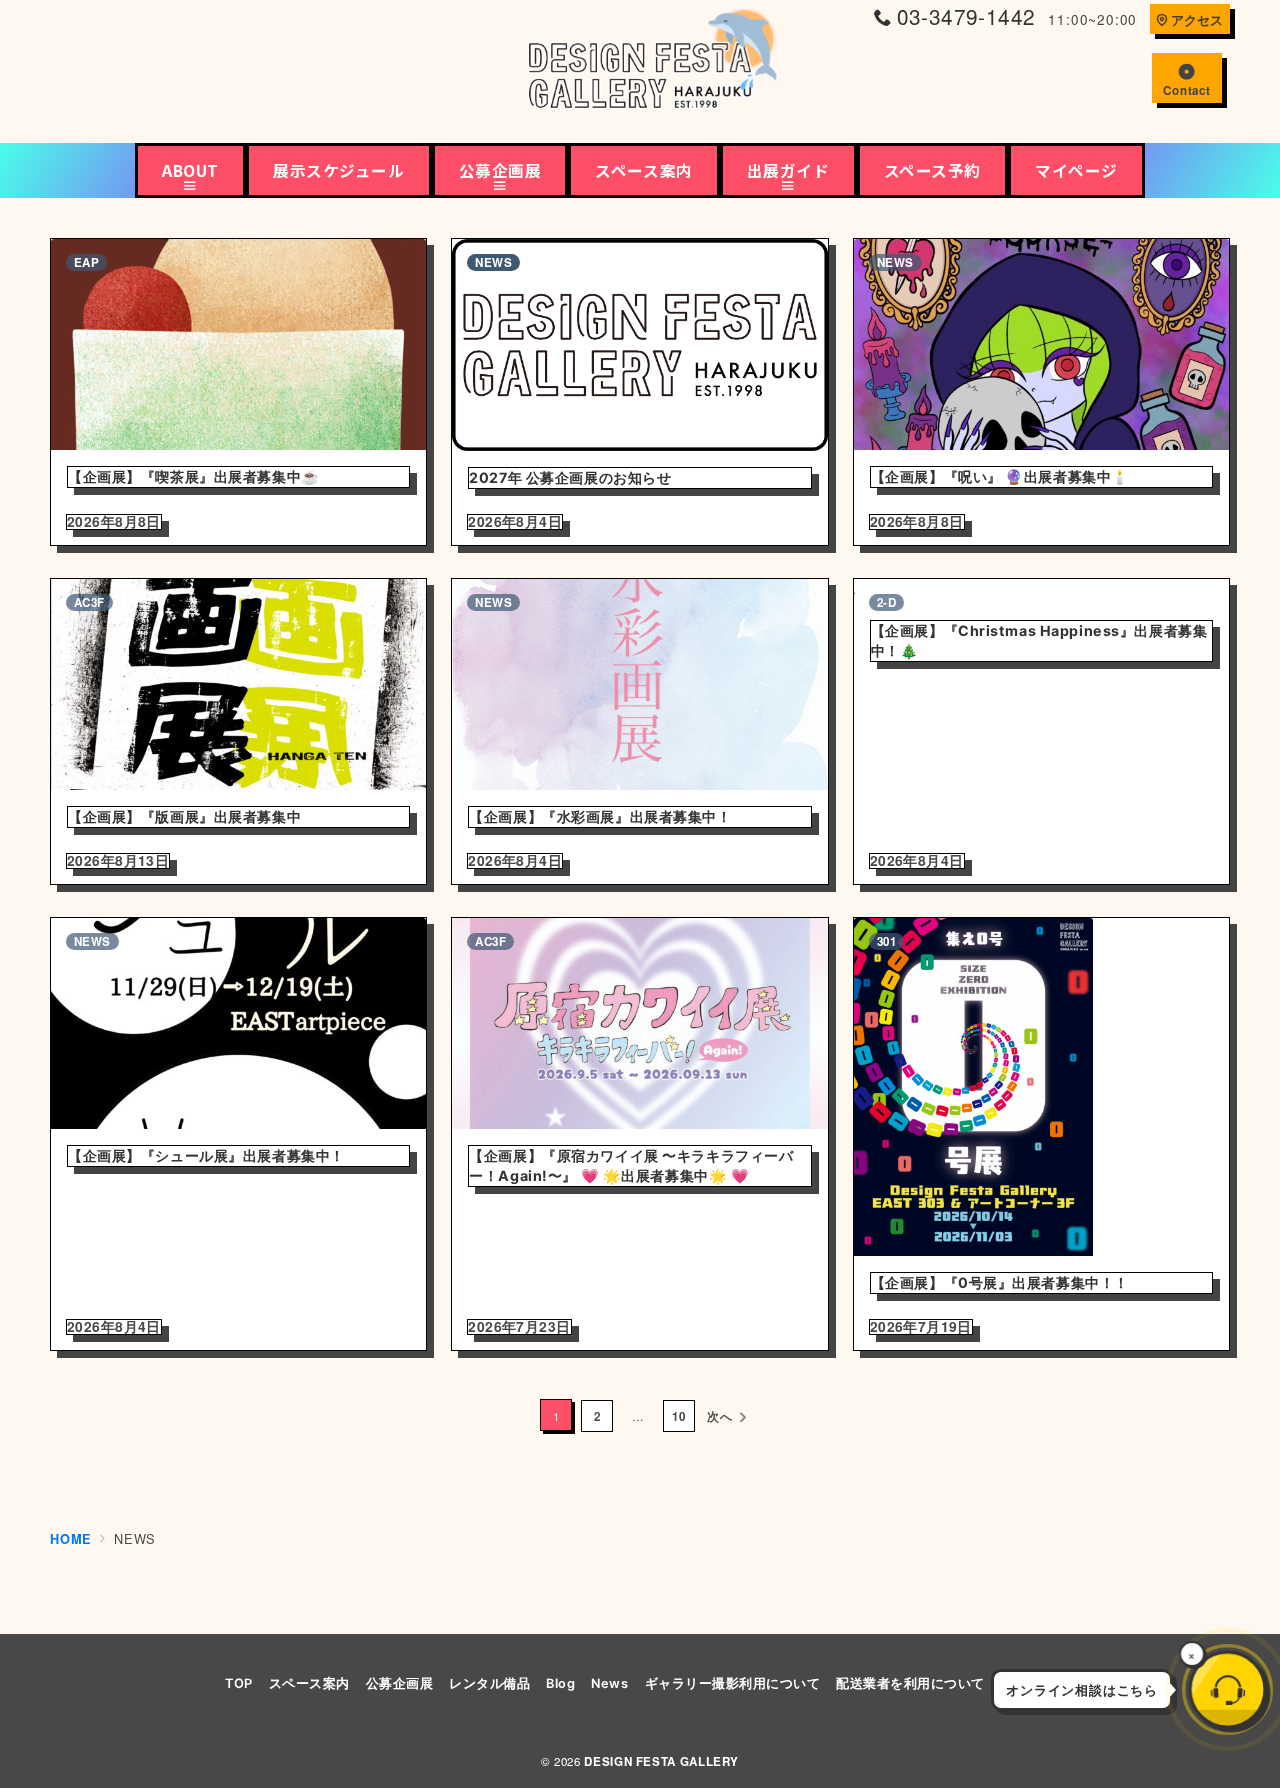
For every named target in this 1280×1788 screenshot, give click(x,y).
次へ (720, 1416)
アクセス (1197, 20)
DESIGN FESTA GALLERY (661, 1761)
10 (679, 1416)
